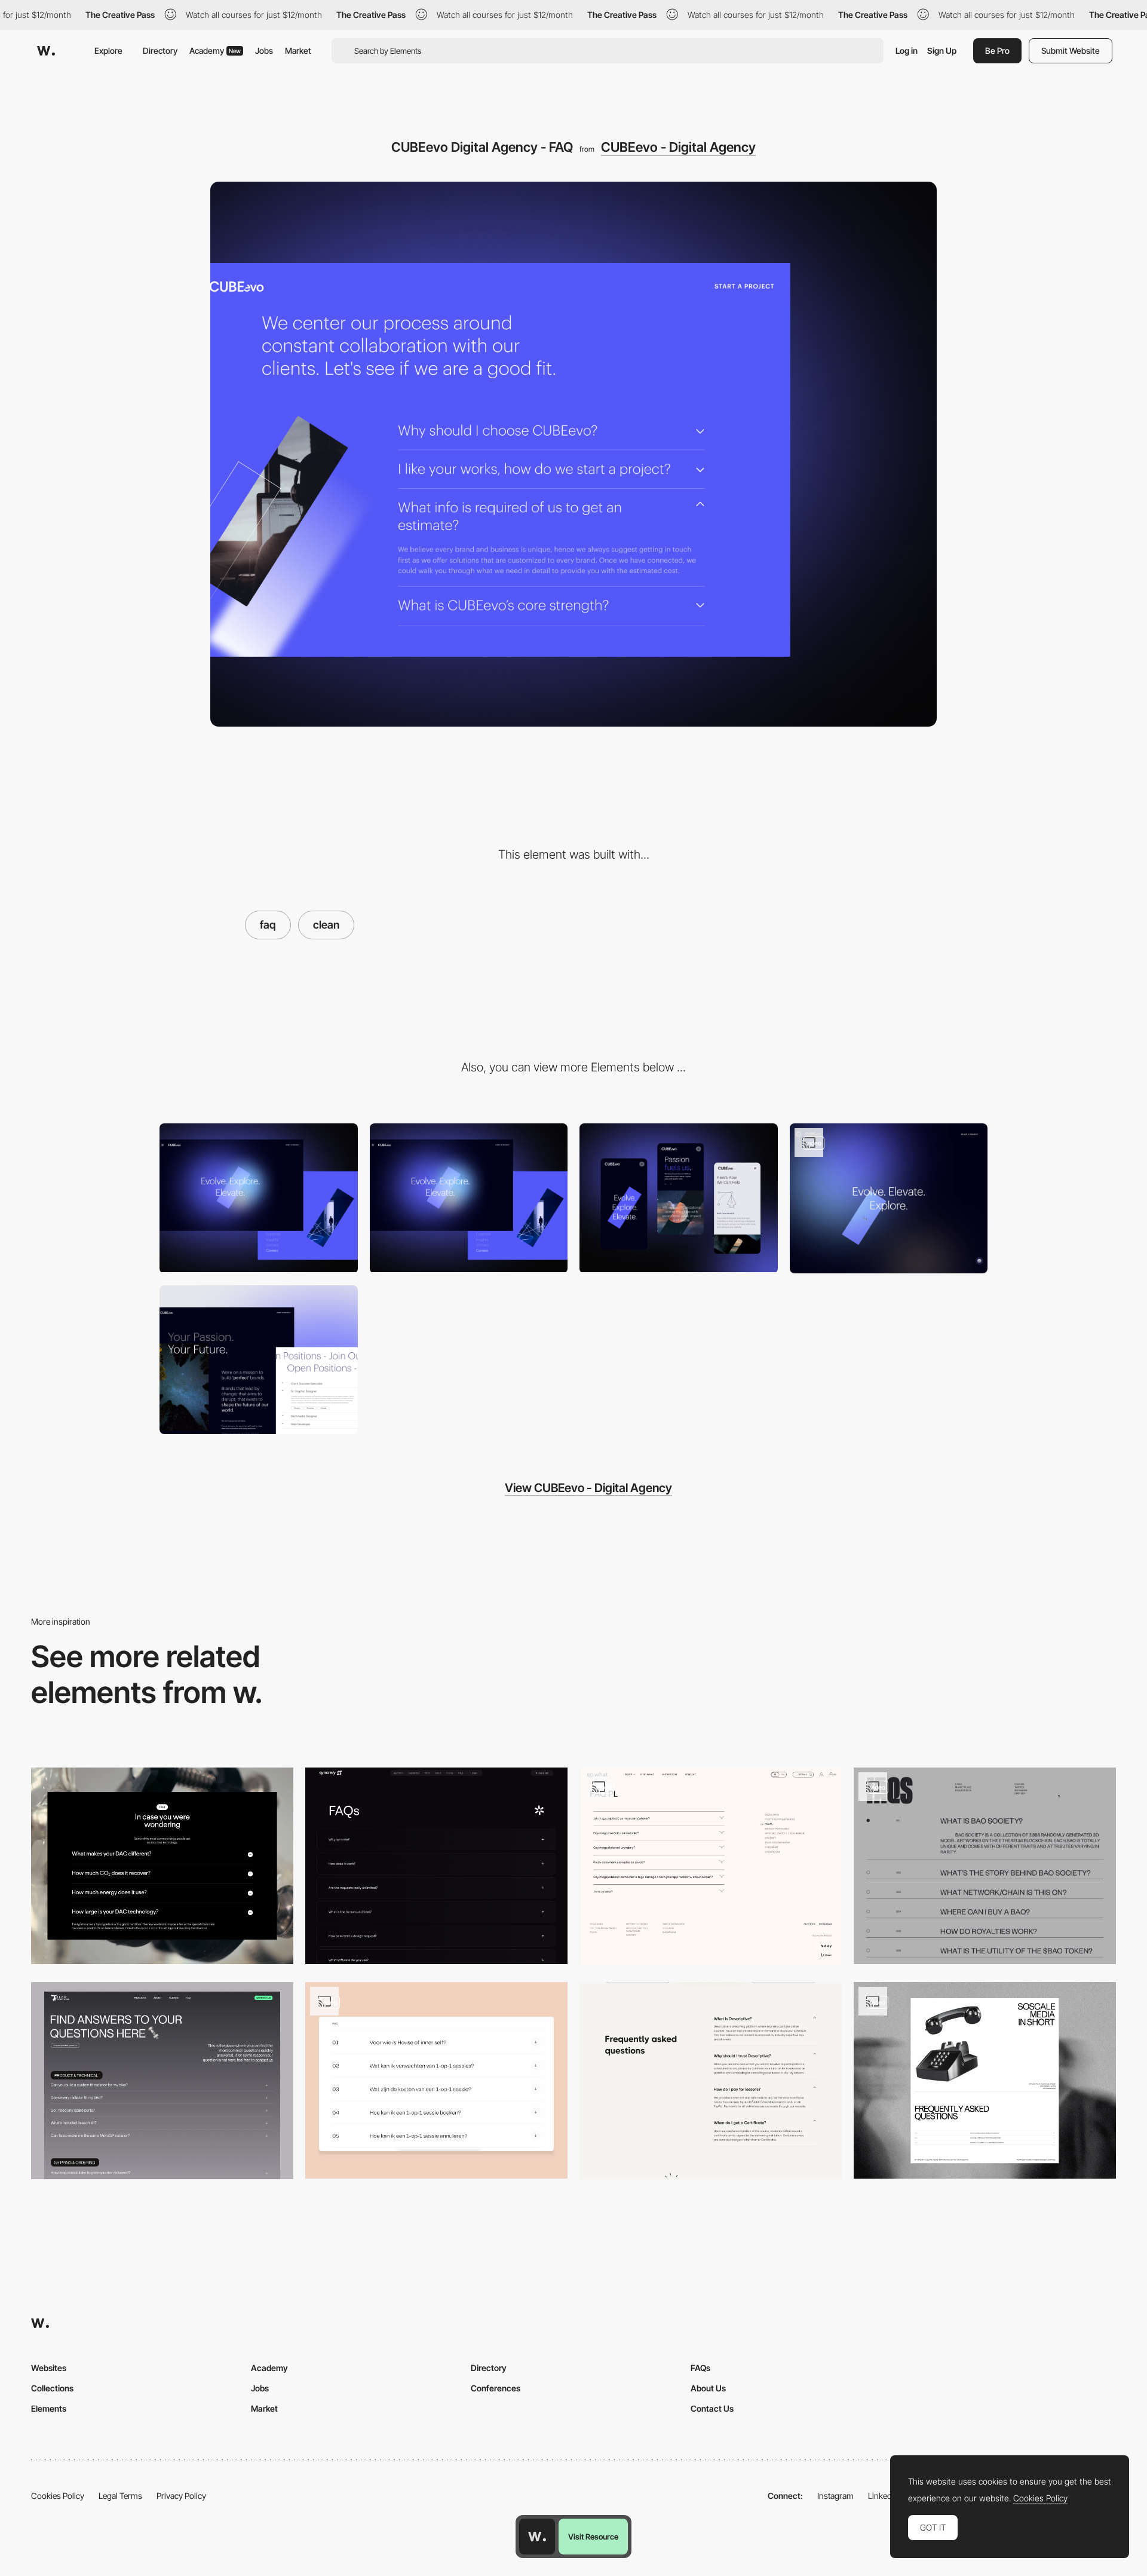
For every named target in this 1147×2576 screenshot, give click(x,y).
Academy (215, 50)
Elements (49, 2408)
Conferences (496, 2388)
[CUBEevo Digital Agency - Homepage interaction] (889, 1198)
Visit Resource (593, 2537)
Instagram (835, 2496)
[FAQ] (162, 1866)
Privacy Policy (181, 2496)
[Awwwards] (46, 51)
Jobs (264, 50)
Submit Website (1071, 50)
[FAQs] (985, 1866)
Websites (49, 2368)
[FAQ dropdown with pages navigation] (711, 1866)
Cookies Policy (58, 2496)
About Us (708, 2388)
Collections (52, 2388)
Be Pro (997, 50)
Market (298, 50)
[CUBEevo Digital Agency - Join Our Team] (259, 1360)
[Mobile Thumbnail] (679, 1198)
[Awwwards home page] (537, 2537)
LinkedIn (883, 2496)
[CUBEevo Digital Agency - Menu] (259, 1198)
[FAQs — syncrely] (436, 1866)
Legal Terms (120, 2496)
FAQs (700, 2368)
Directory (160, 50)
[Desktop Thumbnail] (469, 1198)
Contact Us (712, 2408)
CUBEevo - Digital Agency (678, 147)
